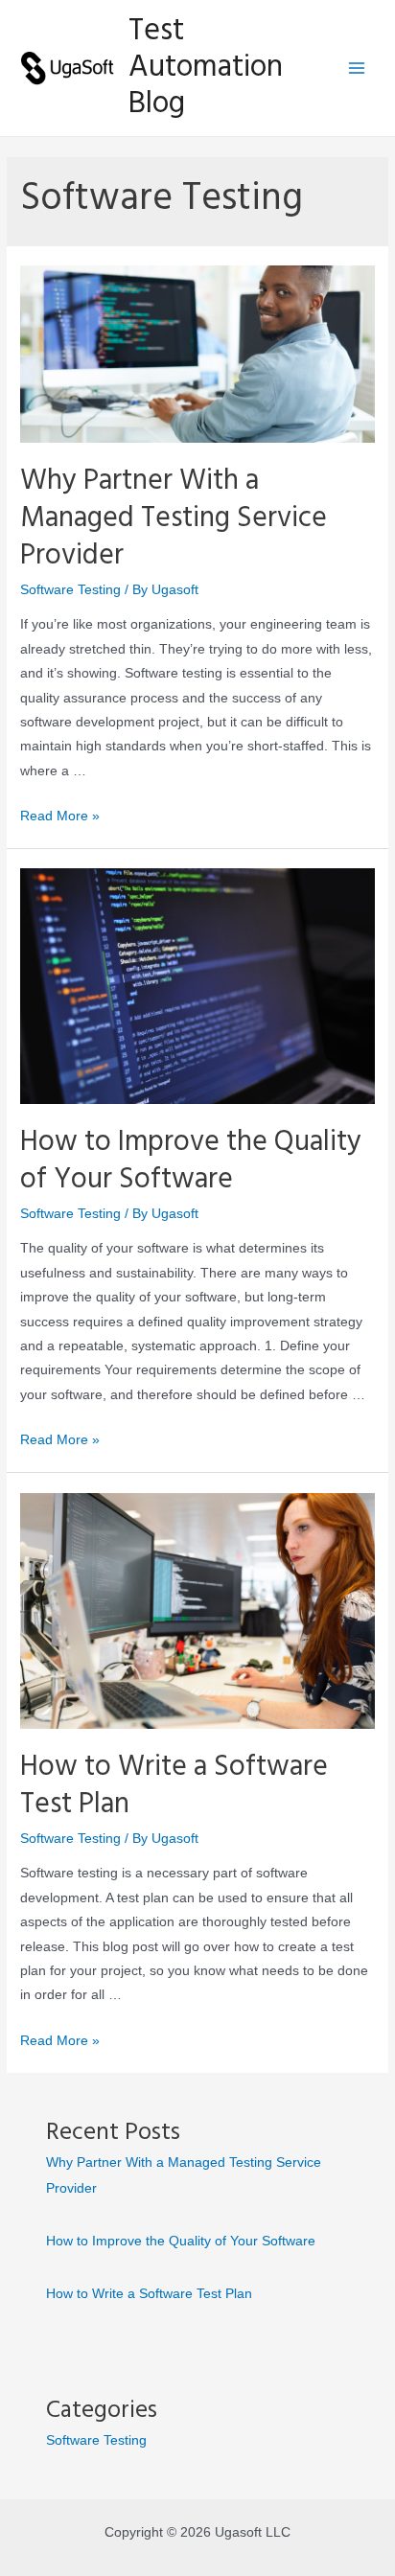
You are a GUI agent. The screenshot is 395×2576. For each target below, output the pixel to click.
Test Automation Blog (206, 68)
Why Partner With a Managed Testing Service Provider (174, 518)
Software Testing (70, 590)
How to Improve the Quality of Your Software (191, 1161)
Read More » (60, 816)
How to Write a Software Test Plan (174, 1786)
